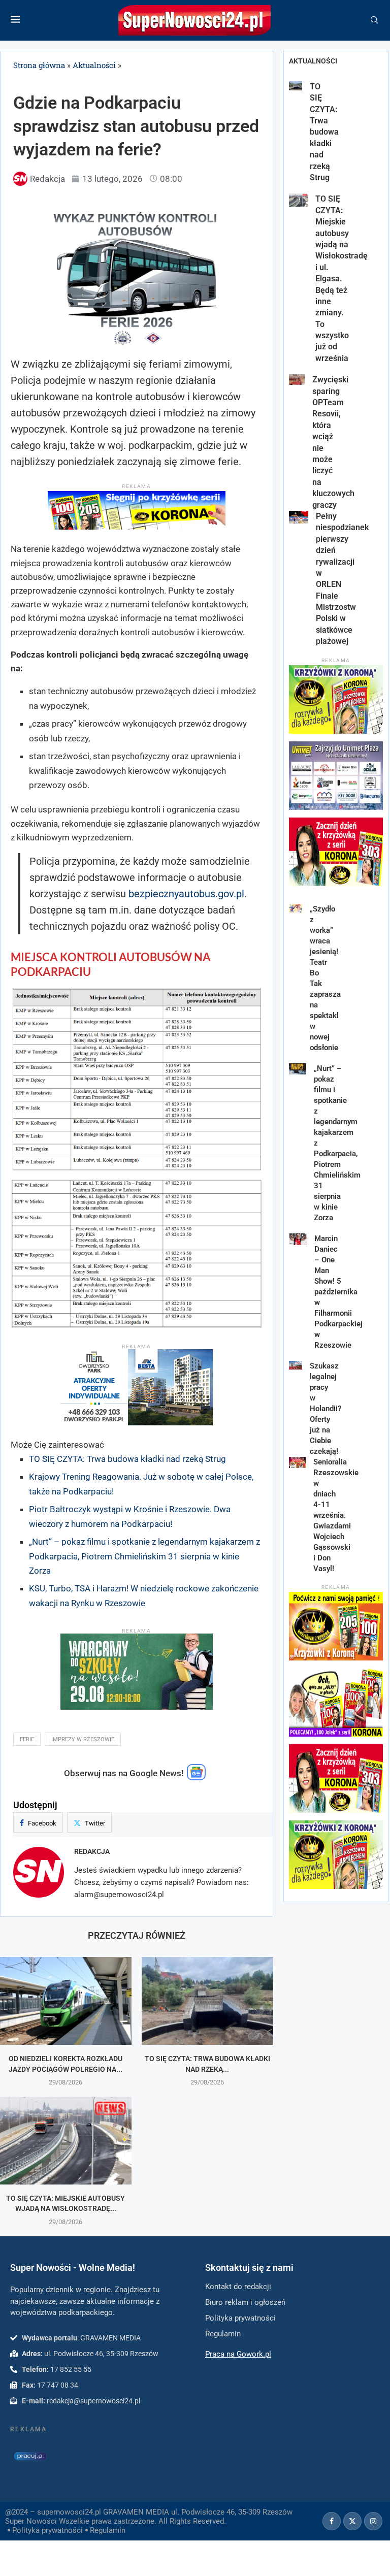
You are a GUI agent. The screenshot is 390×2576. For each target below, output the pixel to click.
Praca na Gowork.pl (238, 2354)
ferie (27, 1739)
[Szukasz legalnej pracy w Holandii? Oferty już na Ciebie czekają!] (296, 1365)
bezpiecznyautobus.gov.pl (186, 894)
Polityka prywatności (47, 2530)
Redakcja (92, 1851)
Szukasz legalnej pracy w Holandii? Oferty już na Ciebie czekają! (326, 1409)
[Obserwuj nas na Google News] (197, 1778)
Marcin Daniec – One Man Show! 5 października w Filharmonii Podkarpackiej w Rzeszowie (338, 1292)
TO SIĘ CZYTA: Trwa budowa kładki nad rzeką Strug (127, 1459)
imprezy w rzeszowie (83, 1739)
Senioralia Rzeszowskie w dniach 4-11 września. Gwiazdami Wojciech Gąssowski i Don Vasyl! (336, 1515)
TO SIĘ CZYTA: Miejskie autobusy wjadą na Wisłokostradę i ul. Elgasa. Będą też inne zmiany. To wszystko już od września (342, 278)
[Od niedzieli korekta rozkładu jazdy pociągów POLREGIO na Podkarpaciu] (66, 2001)
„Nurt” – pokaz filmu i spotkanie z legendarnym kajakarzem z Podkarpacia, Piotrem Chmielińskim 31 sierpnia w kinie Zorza (144, 1556)
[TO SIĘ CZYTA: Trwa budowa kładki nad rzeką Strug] (207, 2001)
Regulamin (108, 2530)
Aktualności (94, 65)
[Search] (374, 20)
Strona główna (39, 65)
